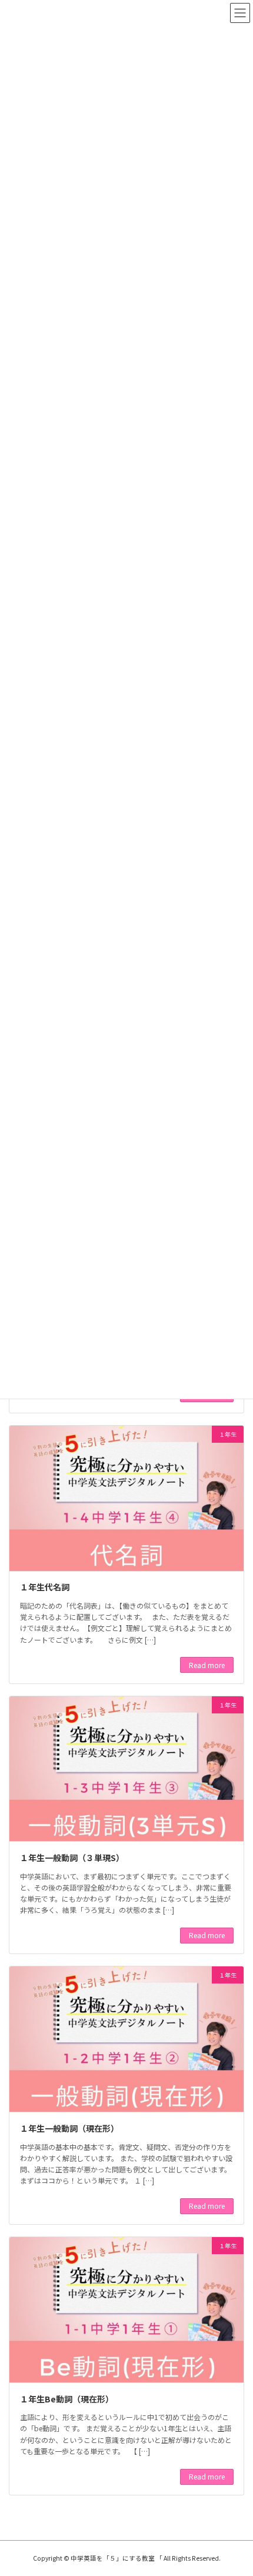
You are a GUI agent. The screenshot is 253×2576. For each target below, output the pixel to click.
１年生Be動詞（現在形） (67, 2399)
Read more (207, 1665)
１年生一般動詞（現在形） (69, 2128)
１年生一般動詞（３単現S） (72, 1858)
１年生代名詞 (45, 1587)
